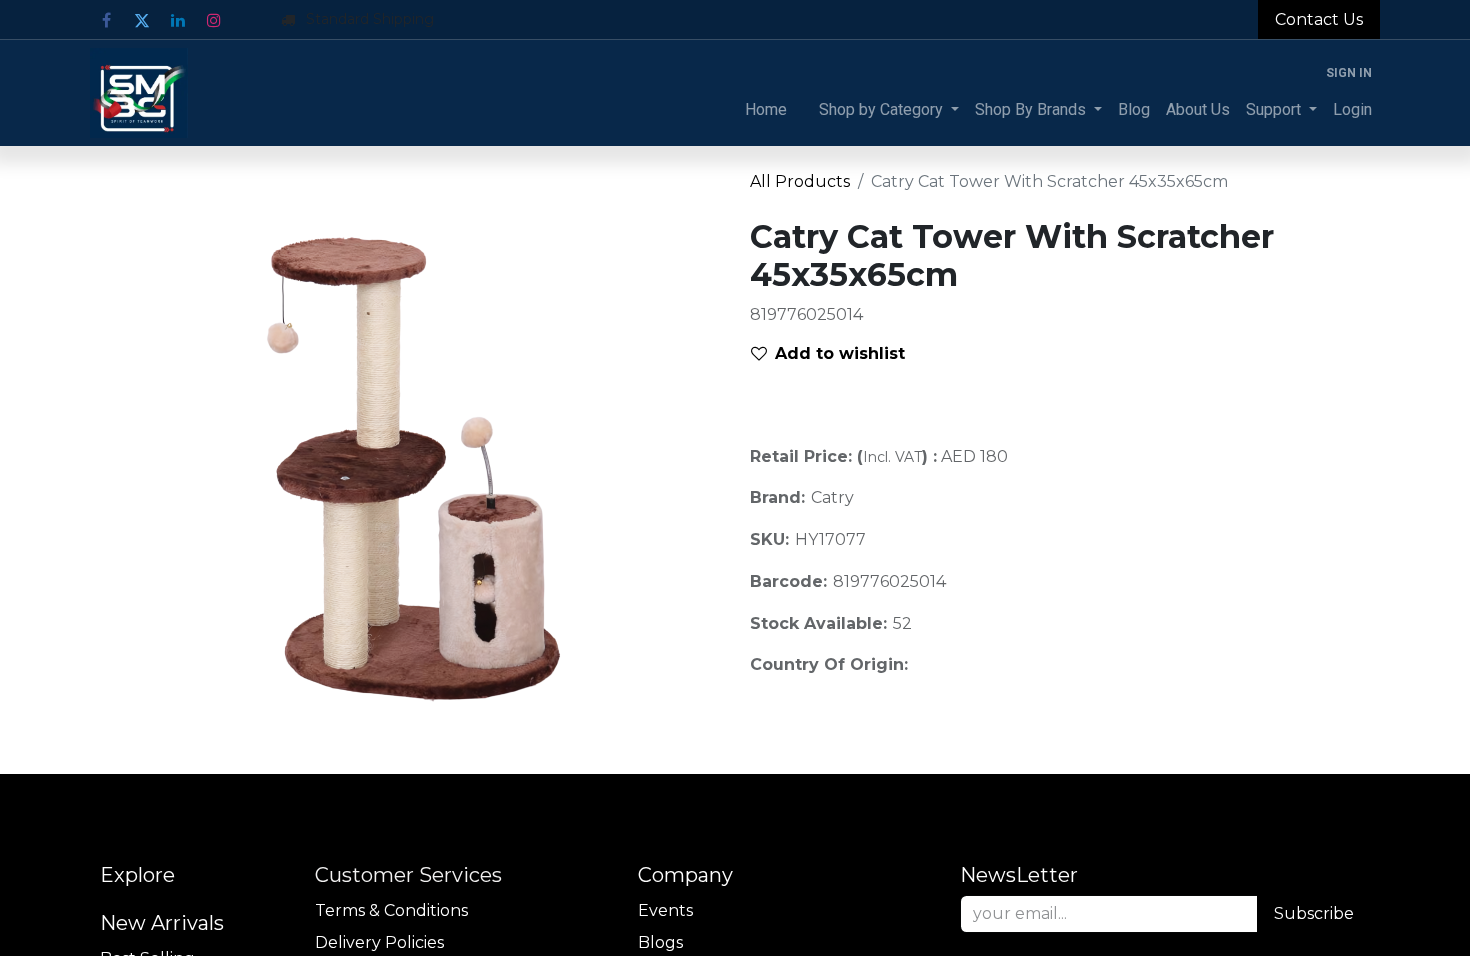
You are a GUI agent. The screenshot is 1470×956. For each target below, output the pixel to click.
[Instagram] (214, 20)
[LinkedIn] (178, 20)
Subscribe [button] (1314, 913)
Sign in (1349, 73)
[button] (836, 354)
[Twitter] (142, 20)
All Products (800, 181)
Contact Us (1319, 19)
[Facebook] (106, 20)
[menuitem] (766, 110)
